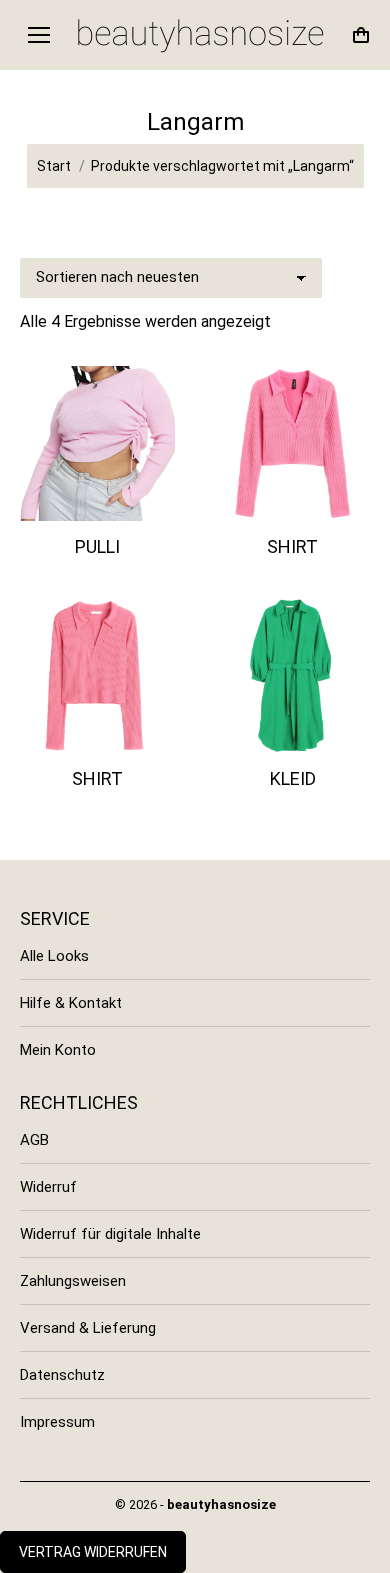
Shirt (292, 546)
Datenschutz (62, 1375)
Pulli (97, 546)
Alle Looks (54, 956)
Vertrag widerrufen (93, 1552)
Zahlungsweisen (73, 1281)
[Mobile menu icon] (39, 35)
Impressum (57, 1422)
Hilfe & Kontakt (71, 1003)
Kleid (293, 778)
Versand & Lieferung (88, 1328)
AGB (34, 1140)
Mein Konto (58, 1050)
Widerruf (48, 1187)
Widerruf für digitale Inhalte (110, 1234)
